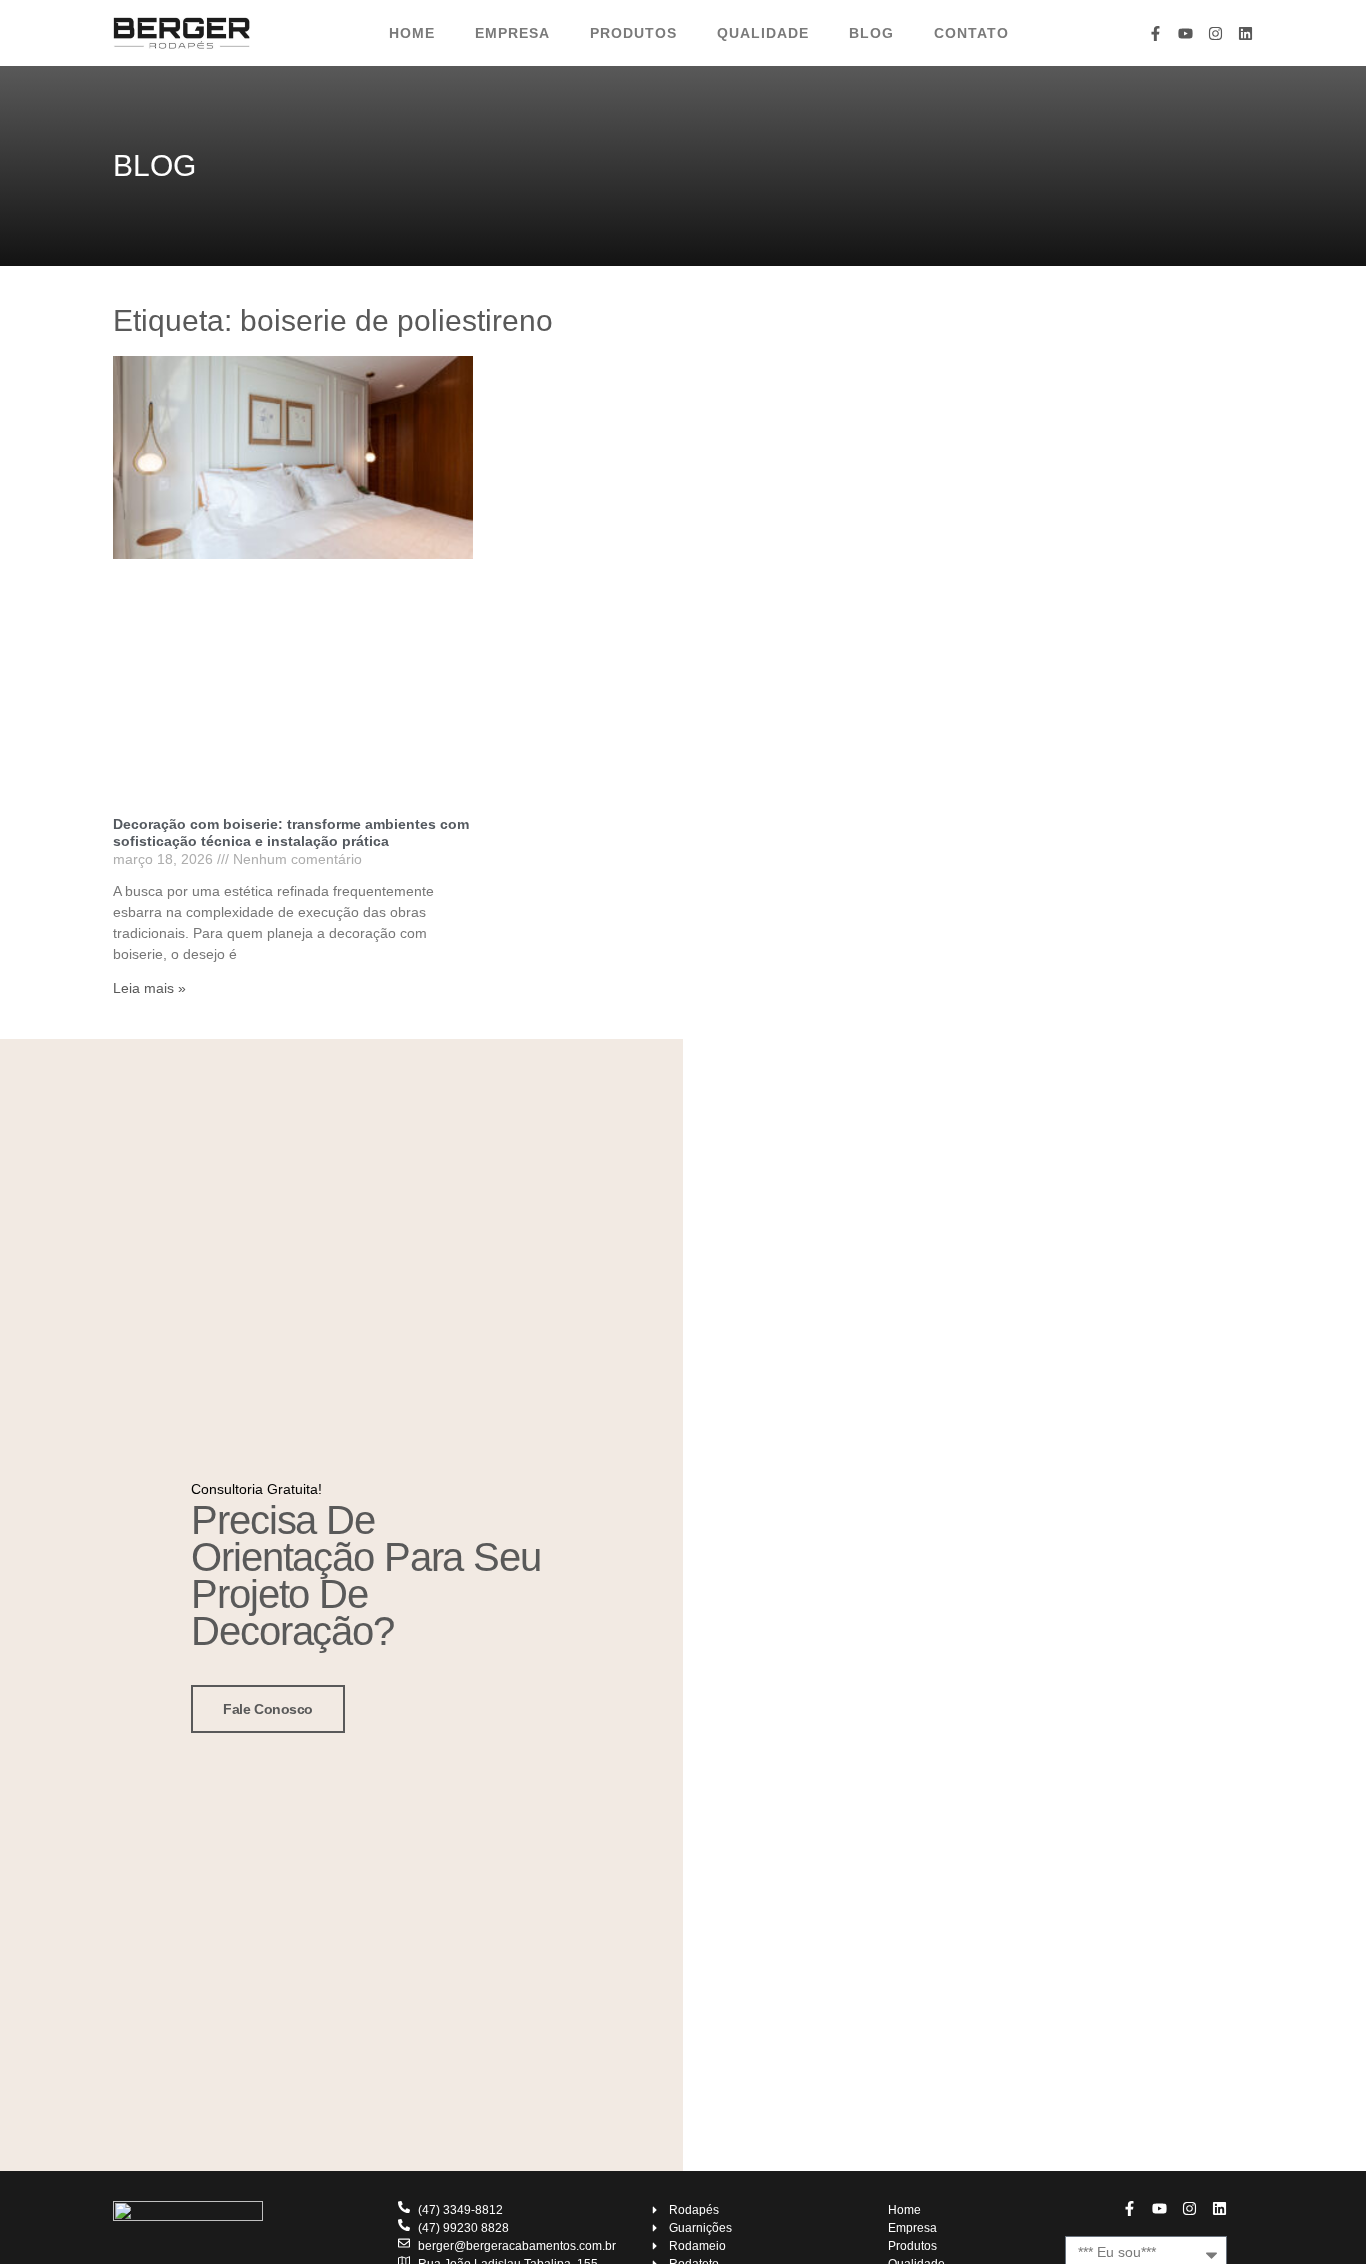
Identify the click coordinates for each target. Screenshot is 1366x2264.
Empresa (512, 33)
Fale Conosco (268, 1709)
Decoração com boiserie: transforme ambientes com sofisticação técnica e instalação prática (291, 832)
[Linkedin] (1245, 33)
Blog (871, 33)
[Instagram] (1215, 33)
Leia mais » (149, 988)
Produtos (633, 33)
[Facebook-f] (1155, 33)
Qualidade (763, 33)
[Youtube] (1185, 33)
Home (412, 33)
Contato (971, 33)
